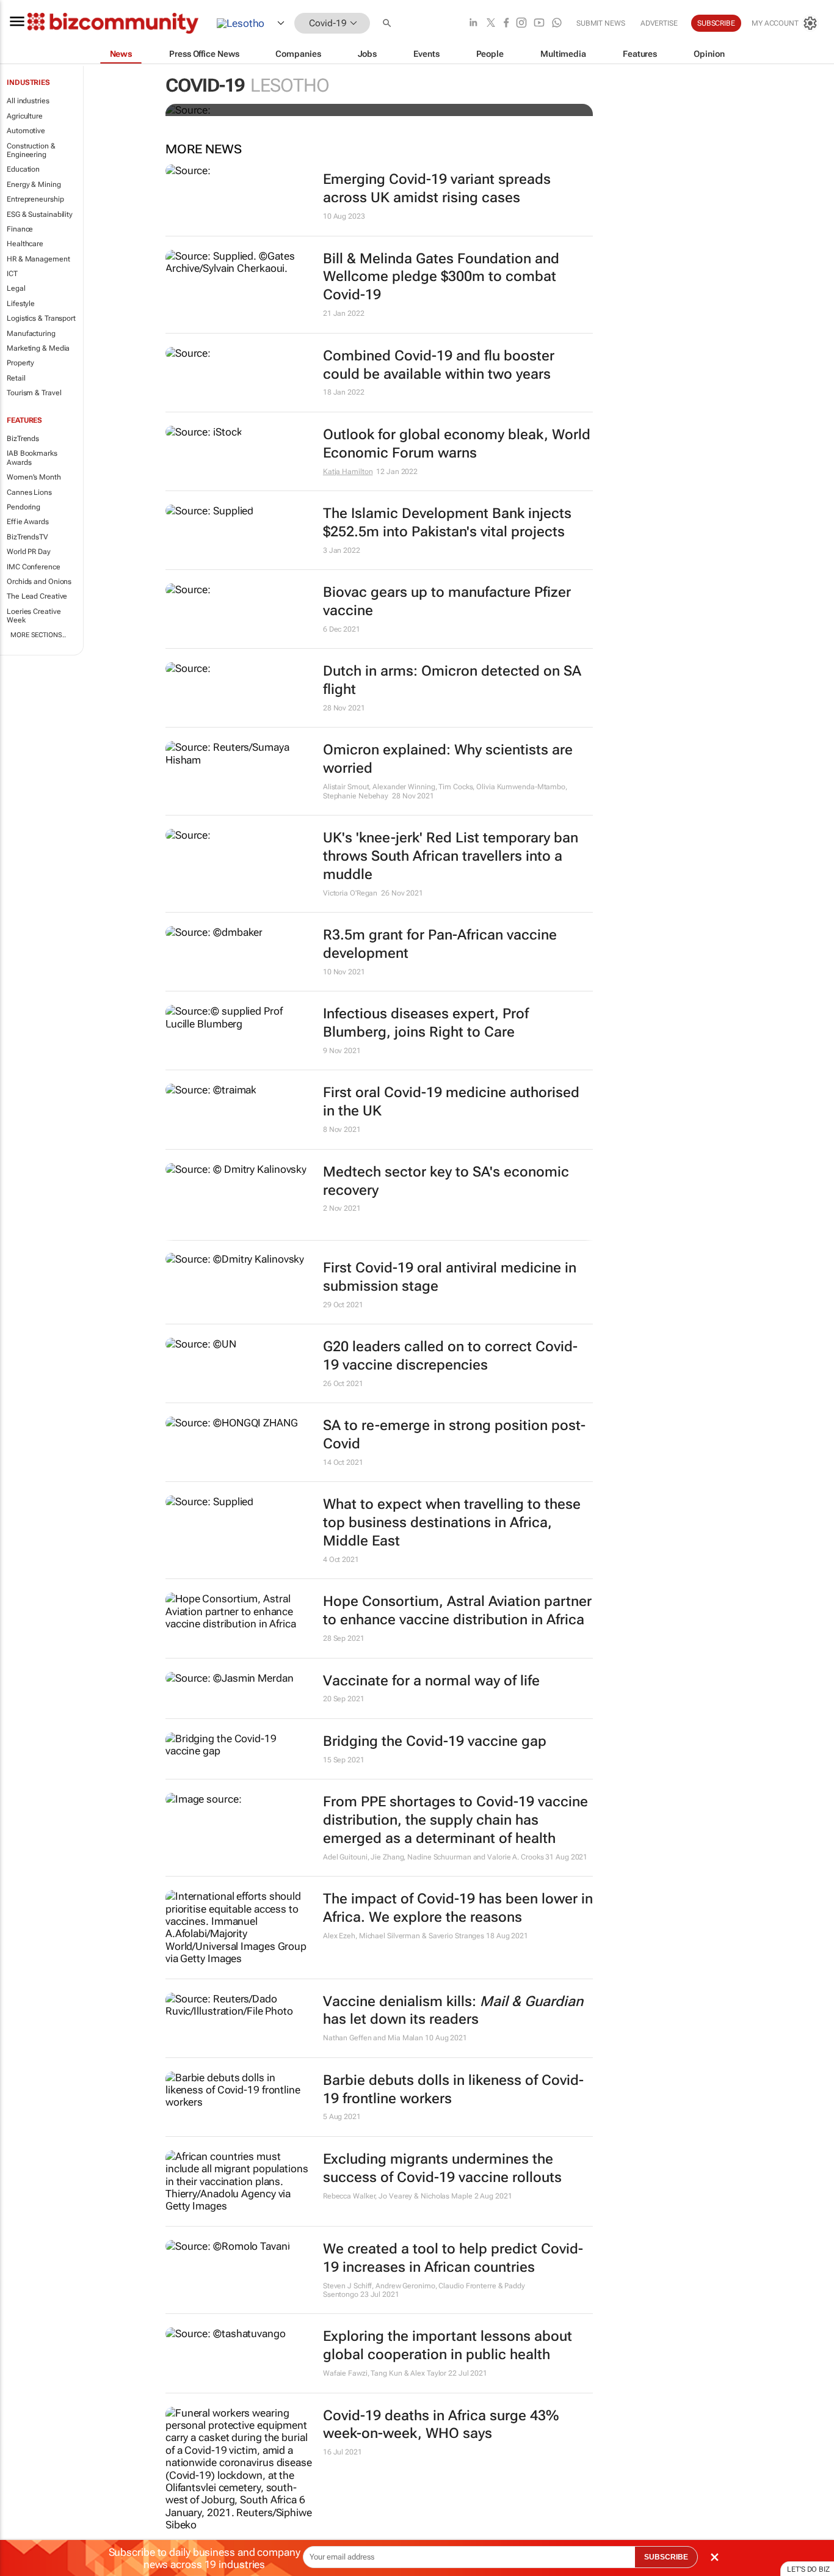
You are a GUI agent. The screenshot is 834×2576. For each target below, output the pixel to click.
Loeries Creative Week (34, 616)
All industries (28, 101)
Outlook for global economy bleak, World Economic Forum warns (457, 444)
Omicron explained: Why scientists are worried (448, 759)
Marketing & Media (38, 348)
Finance (20, 229)
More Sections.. (38, 635)
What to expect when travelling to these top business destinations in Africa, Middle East (452, 1523)
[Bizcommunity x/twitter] (491, 24)
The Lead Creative (37, 596)
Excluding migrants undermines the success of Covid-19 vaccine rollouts (442, 2168)
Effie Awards (28, 522)
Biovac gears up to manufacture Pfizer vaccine (447, 601)
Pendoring (24, 507)
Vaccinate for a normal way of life (431, 1681)
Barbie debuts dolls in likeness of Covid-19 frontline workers (453, 2089)
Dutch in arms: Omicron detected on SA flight (452, 680)
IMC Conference (34, 567)
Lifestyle (21, 304)
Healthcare (25, 244)
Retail (16, 378)
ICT (12, 274)
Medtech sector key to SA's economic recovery (446, 1181)
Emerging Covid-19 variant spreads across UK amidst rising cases (437, 188)
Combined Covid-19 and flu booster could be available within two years (439, 365)
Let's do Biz (808, 2569)
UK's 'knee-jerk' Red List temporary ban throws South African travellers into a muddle (451, 856)
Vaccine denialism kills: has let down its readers (453, 2011)
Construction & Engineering (31, 150)
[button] (388, 24)
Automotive (26, 131)
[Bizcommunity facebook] (506, 24)
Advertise (659, 23)
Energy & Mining (34, 184)
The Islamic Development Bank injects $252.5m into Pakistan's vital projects (447, 523)
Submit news (601, 23)
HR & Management (38, 259)
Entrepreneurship (35, 199)
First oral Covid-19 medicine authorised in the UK (451, 1102)
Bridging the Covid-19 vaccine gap (435, 1741)
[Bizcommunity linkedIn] (473, 24)
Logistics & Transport (41, 318)
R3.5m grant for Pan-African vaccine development (440, 944)
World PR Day (29, 552)
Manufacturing (31, 334)
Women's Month (34, 477)
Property (20, 363)
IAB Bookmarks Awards (32, 458)
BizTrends (23, 439)
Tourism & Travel (34, 393)
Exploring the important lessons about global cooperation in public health (448, 2345)
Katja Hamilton (348, 472)
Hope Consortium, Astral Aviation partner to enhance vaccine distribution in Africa (457, 1611)
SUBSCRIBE (666, 2557)
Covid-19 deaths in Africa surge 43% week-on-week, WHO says (441, 2425)
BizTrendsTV (27, 537)
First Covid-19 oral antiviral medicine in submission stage (450, 1277)
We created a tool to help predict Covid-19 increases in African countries (453, 2258)
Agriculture (25, 116)
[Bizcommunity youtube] (539, 24)
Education (23, 169)
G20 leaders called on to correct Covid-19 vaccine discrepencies (450, 1356)
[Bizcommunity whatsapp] (557, 24)
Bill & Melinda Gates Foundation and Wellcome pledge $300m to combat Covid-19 (441, 277)
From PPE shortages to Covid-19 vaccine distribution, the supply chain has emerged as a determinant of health (455, 1820)
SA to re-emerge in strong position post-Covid (454, 1435)
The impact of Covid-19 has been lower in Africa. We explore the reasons (458, 1908)
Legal (16, 288)
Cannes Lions (29, 492)
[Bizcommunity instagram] (521, 24)
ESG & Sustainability (40, 214)
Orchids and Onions (39, 582)
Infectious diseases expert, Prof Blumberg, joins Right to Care (426, 1023)
